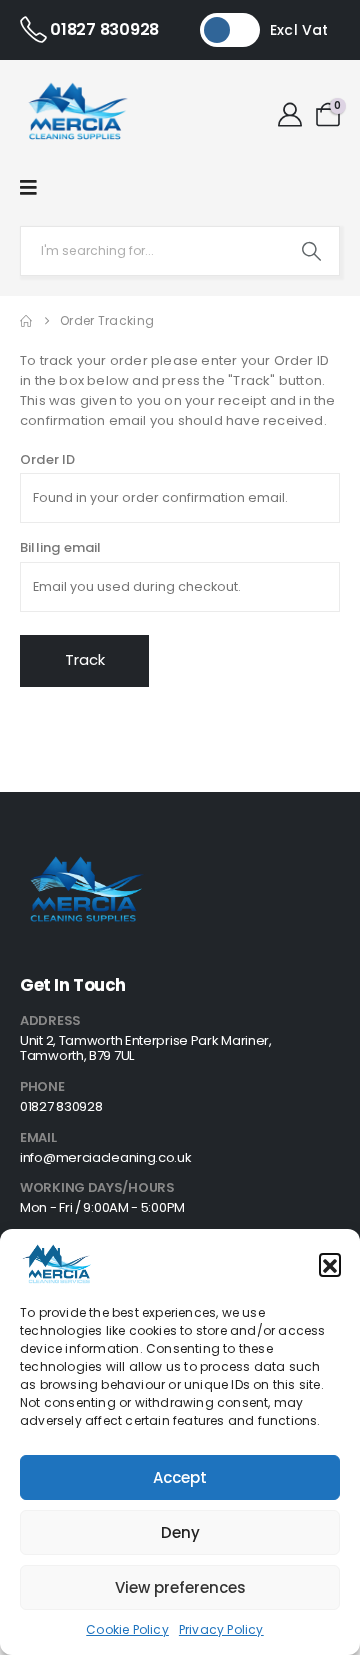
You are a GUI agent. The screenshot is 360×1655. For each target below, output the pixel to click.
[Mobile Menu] (28, 188)
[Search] (311, 251)
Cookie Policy (127, 1629)
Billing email (61, 547)
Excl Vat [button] (299, 30)
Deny (180, 1532)
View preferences (180, 1587)
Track (85, 659)
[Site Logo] (75, 115)
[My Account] (290, 115)
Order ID (48, 459)
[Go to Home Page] (26, 321)
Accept (180, 1477)
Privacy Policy (221, 1629)
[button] (330, 1264)
